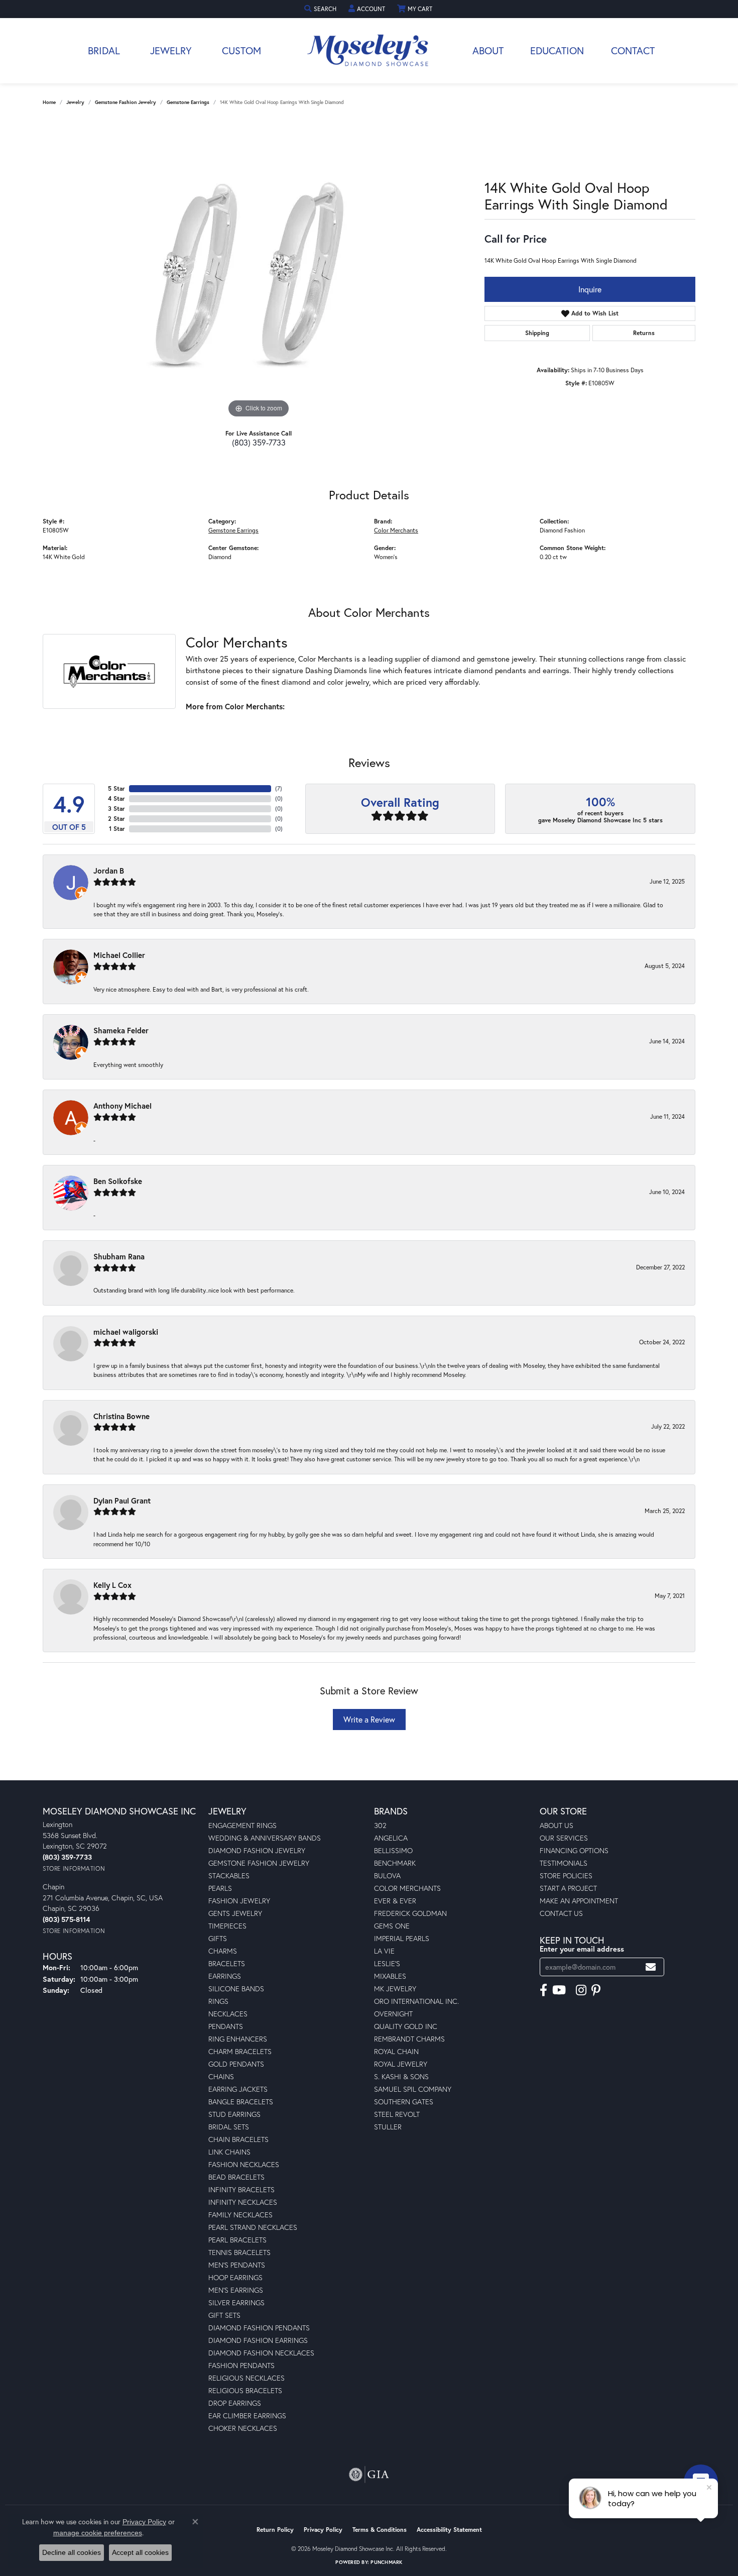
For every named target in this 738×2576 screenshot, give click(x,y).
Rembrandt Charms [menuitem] (409, 2039)
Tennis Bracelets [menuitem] (239, 2252)
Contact (633, 50)
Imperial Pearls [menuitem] (402, 1938)
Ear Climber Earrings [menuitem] (247, 2416)
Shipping (537, 333)
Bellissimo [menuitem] (393, 1850)
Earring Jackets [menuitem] (238, 2089)
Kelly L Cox (112, 1585)
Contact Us (561, 1913)
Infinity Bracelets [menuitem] (241, 2189)
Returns (644, 333)
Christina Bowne (121, 1416)
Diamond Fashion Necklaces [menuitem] (261, 2353)
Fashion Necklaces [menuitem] (244, 2164)
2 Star (116, 819)
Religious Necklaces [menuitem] (247, 2378)
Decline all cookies (72, 2552)
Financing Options (574, 1850)
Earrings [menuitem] (225, 1976)
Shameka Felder (121, 1030)
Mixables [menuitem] (390, 1976)
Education (557, 50)
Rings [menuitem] (218, 2001)
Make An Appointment (579, 1901)
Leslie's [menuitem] (387, 1963)
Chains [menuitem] (221, 2076)
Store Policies (566, 1875)
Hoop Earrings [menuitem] (235, 2277)
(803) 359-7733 (259, 442)
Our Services (564, 1838)
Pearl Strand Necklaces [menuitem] (253, 2227)
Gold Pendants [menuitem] (236, 2064)
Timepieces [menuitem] (227, 1926)
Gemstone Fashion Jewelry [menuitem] (259, 1863)
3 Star (116, 809)
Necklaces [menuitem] (228, 2014)
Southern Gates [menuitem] (404, 2102)
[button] (321, 9)
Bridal (104, 50)
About (488, 50)
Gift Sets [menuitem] (224, 2315)
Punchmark (386, 2562)
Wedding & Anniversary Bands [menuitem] (265, 1838)
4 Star (116, 798)
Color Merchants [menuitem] (407, 1888)
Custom (241, 50)
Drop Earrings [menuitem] (235, 2403)
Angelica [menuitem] (391, 1838)
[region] (259, 270)
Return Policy (275, 2530)
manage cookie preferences (98, 2533)
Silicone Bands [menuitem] (236, 1989)
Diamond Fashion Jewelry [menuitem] (257, 1850)
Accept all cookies (140, 2552)
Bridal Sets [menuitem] (229, 2127)
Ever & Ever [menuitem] (395, 1901)
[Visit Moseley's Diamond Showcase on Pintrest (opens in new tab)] (596, 1990)
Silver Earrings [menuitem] (236, 2302)
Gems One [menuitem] (392, 1926)
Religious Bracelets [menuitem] (245, 2390)
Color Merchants (396, 530)
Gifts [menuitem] (218, 1938)
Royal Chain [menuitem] (396, 2051)
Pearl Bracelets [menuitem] (237, 2240)
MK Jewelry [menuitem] (395, 1989)
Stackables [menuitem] (229, 1875)
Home (49, 102)
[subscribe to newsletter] (651, 1967)
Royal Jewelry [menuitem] (401, 2064)
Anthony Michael (122, 1106)
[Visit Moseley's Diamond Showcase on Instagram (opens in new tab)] (581, 1990)
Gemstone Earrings (188, 102)
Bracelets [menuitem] (227, 1963)
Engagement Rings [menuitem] (242, 1825)
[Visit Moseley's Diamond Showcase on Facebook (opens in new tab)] (543, 1990)
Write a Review (369, 1719)
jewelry (75, 102)
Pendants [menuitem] (226, 2026)
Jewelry (171, 50)
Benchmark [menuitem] (395, 1863)
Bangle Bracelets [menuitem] (241, 2102)
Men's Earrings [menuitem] (236, 2290)
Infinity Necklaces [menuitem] (243, 2202)
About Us (557, 1825)
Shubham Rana (119, 1256)
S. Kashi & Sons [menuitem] (401, 2076)
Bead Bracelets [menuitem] (236, 2177)
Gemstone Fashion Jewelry (126, 102)
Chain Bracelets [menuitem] (238, 2139)
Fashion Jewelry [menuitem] (239, 1901)
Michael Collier (119, 955)
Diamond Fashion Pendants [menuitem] (259, 2328)
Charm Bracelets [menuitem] (240, 2051)
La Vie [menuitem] (384, 1951)
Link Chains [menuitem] (229, 2152)
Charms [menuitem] (223, 1951)
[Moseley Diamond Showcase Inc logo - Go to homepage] (369, 51)
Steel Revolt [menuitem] (397, 2114)
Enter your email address (582, 1949)
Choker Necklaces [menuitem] (243, 2428)
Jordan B (109, 871)
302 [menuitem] (380, 1825)
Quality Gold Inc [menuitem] (406, 2026)
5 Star (116, 788)
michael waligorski (126, 1332)
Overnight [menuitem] (393, 2014)
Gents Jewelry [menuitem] (235, 1913)
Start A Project (568, 1888)
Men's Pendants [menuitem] (237, 2265)
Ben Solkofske (118, 1181)
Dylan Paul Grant (122, 1500)
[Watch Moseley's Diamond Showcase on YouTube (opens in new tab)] (559, 1990)
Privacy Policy (323, 2530)
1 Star (117, 829)
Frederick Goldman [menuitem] (410, 1913)
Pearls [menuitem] (220, 1888)
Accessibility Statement (449, 2530)
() (279, 788)
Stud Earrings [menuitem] (234, 2114)
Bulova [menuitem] (387, 1875)
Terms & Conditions (380, 2530)
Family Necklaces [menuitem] (240, 2215)
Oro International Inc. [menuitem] (416, 2001)
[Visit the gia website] (369, 2475)
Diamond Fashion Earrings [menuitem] (258, 2340)
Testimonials (564, 1863)
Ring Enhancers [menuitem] (238, 2039)
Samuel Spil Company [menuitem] (413, 2089)
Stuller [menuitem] (388, 2127)
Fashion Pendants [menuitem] (241, 2365)
